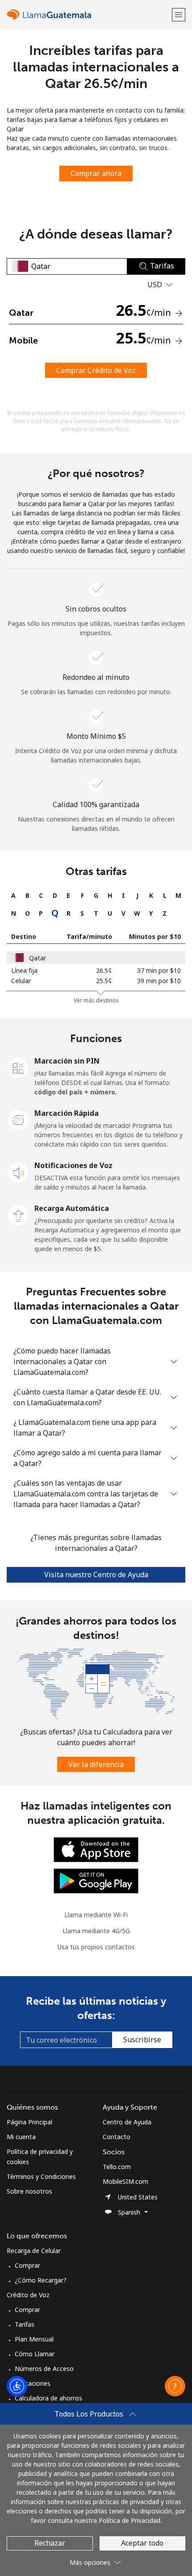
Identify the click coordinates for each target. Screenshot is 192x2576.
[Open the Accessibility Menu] (17, 2386)
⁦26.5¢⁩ (104, 970)
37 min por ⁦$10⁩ (159, 970)
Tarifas (25, 2324)
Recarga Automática (72, 1208)
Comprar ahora (96, 173)
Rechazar (50, 2543)
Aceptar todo (142, 2543)
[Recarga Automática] (18, 1215)
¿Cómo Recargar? (41, 2280)
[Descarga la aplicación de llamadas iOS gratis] (96, 1849)
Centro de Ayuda (127, 2122)
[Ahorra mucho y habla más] (96, 1683)
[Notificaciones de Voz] (18, 1172)
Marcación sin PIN (67, 1061)
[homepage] (88, 15)
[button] (179, 15)
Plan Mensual (34, 2339)
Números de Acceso (44, 2369)
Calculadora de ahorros (48, 2398)
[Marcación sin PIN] (18, 1067)
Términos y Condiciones (41, 2176)
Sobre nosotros (29, 2191)
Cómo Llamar (35, 2354)
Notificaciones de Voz (73, 1165)
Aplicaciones (33, 2383)
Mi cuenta (21, 2137)
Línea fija (24, 970)
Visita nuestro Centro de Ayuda (96, 1575)
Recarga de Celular (34, 2251)
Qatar (38, 958)
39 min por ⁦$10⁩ (159, 981)
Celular (21, 981)
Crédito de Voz (28, 2295)
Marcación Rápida (67, 1113)
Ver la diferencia (96, 1764)
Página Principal (29, 2122)
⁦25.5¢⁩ (104, 981)
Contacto (117, 2137)
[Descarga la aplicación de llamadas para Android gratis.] (96, 1880)
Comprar (27, 2265)
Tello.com (117, 2167)
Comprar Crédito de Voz (96, 370)
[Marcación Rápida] (18, 1119)
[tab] (14, 895)
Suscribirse (142, 2040)
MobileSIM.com (125, 2181)
